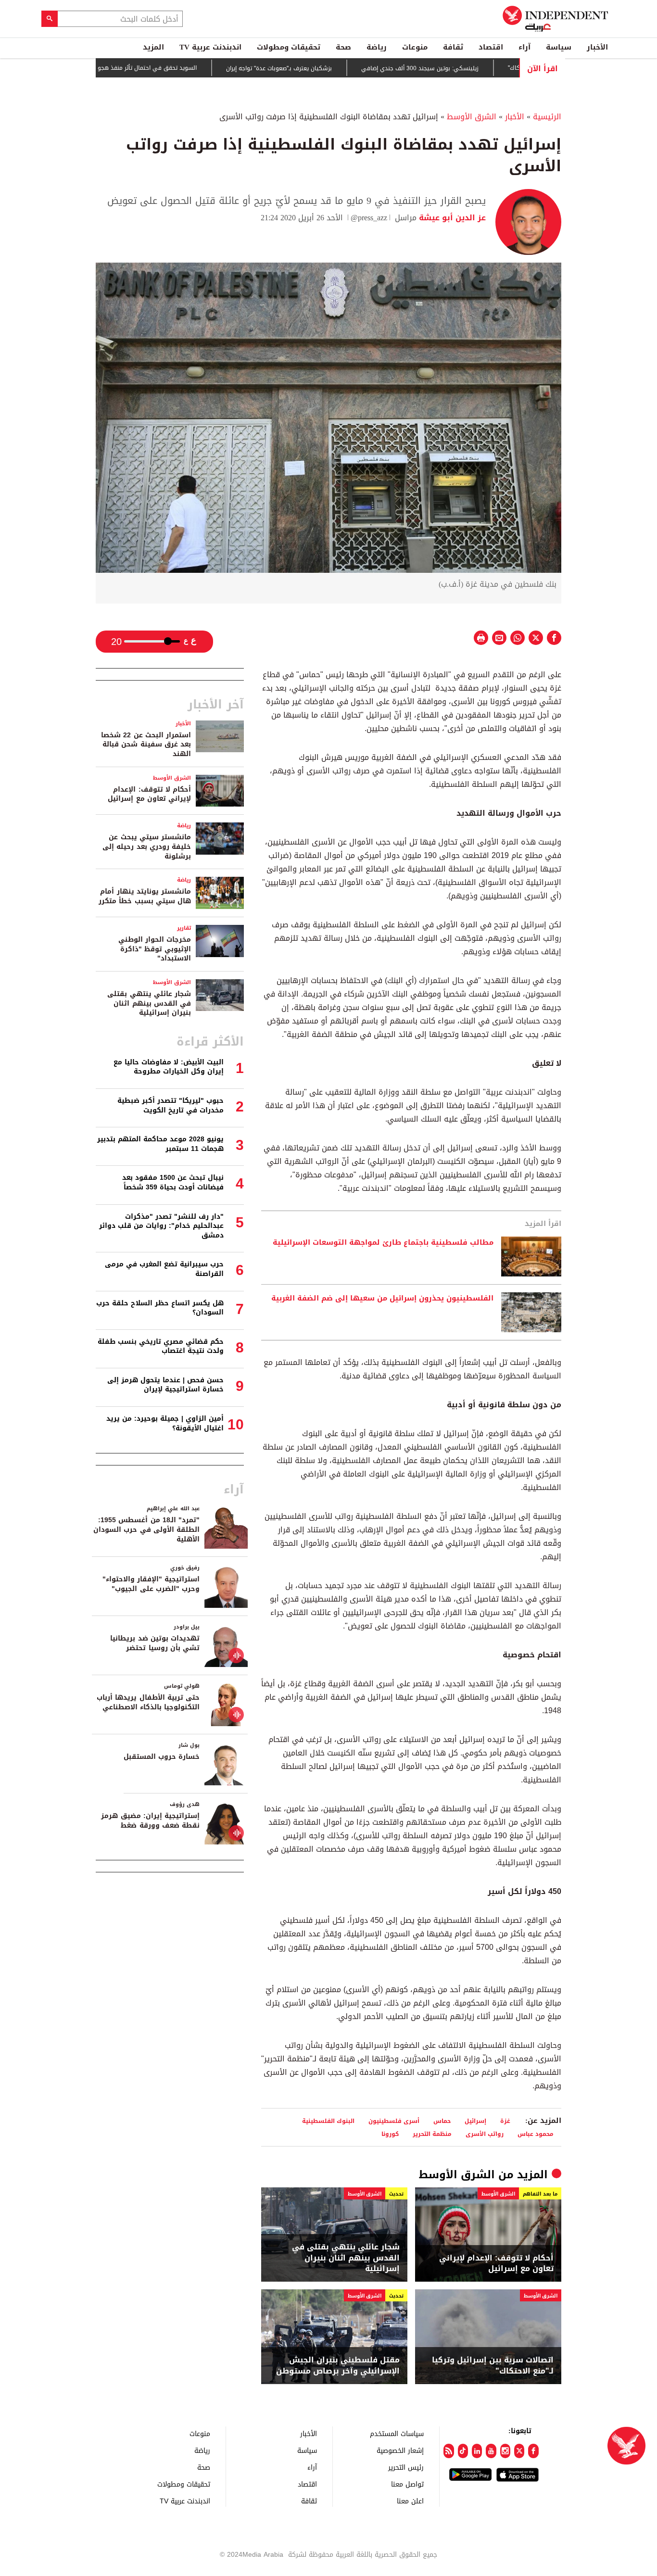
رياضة (377, 47)
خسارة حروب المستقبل (162, 1757)
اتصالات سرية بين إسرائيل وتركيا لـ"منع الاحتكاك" (493, 2366)
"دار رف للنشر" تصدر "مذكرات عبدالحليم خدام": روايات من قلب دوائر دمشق (161, 1226)
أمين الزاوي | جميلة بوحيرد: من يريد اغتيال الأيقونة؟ (165, 1423)
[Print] (481, 638)
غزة (505, 2121)
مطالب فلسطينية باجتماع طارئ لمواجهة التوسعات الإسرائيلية (383, 1243)
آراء (524, 47)
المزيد (153, 47)
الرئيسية (547, 117)
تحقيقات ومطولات (289, 47)
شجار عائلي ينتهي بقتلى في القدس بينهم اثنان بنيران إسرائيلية (346, 2258)
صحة (343, 47)
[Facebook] (533, 2451)
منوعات (415, 47)
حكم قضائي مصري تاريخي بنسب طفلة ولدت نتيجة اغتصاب (161, 1346)
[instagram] (505, 2451)
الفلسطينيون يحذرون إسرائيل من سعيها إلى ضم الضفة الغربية (382, 1299)
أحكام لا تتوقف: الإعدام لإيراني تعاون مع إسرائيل (496, 2264)
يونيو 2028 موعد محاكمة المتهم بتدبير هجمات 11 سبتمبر (160, 1144)
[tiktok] (463, 2451)
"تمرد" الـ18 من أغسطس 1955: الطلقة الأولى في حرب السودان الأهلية (146, 1529)
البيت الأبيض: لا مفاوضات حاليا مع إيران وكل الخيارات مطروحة (169, 1067)
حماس (442, 2121)
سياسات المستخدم (397, 2433)
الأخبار (597, 47)
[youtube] (491, 2451)
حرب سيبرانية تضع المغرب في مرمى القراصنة (164, 1269)
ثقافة (453, 47)
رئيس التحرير (406, 2467)
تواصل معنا (407, 2484)
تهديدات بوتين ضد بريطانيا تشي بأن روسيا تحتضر (155, 1643)
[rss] (449, 2451)
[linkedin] (477, 2451)
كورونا (390, 2134)
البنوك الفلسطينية (328, 2121)
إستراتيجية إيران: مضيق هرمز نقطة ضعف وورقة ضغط (150, 1821)
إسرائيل (475, 2121)
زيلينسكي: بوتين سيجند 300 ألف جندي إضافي (461, 68)
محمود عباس (536, 2134)
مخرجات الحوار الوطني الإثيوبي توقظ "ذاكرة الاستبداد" (155, 949)
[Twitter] (519, 2451)
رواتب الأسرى (485, 2134)
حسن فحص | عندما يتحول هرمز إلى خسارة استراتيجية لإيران (165, 1385)
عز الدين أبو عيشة (451, 218)
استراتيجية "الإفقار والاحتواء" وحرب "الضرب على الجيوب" (151, 1584)
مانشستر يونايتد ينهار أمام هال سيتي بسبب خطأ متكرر (145, 896)
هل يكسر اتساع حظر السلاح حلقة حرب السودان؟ (160, 1308)
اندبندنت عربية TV (210, 47)
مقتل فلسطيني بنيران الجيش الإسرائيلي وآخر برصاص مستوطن (338, 2366)
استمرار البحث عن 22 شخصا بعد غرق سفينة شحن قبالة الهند (146, 745)
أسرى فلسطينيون (394, 2121)
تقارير (184, 928)
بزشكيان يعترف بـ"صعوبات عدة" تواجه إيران (320, 68)
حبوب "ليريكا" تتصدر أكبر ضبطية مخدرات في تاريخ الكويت (171, 1105)
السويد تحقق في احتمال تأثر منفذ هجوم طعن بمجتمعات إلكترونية (154, 68)
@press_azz (369, 218)
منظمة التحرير (432, 2134)
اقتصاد (491, 47)
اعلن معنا (410, 2501)
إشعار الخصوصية (400, 2450)
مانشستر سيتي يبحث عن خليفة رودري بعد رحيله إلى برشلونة (147, 846)
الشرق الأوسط (472, 117)
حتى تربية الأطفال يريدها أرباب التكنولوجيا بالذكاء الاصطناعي (148, 1702)
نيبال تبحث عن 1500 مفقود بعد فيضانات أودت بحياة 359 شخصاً (173, 1182)
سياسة (559, 47)
